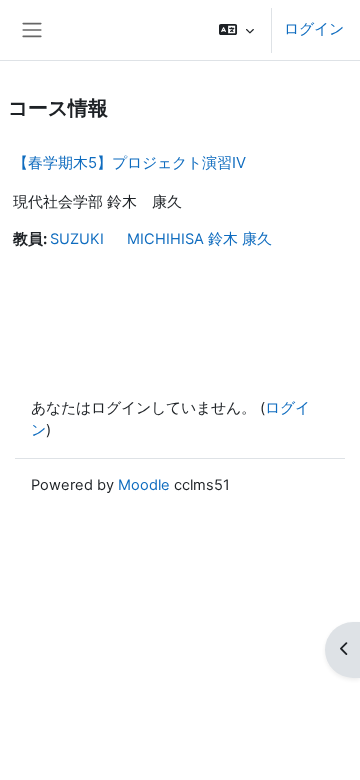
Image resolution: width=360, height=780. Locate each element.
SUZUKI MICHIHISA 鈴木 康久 (161, 239)
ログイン (314, 29)
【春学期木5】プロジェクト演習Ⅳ (129, 162)
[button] (236, 30)
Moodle (144, 485)
